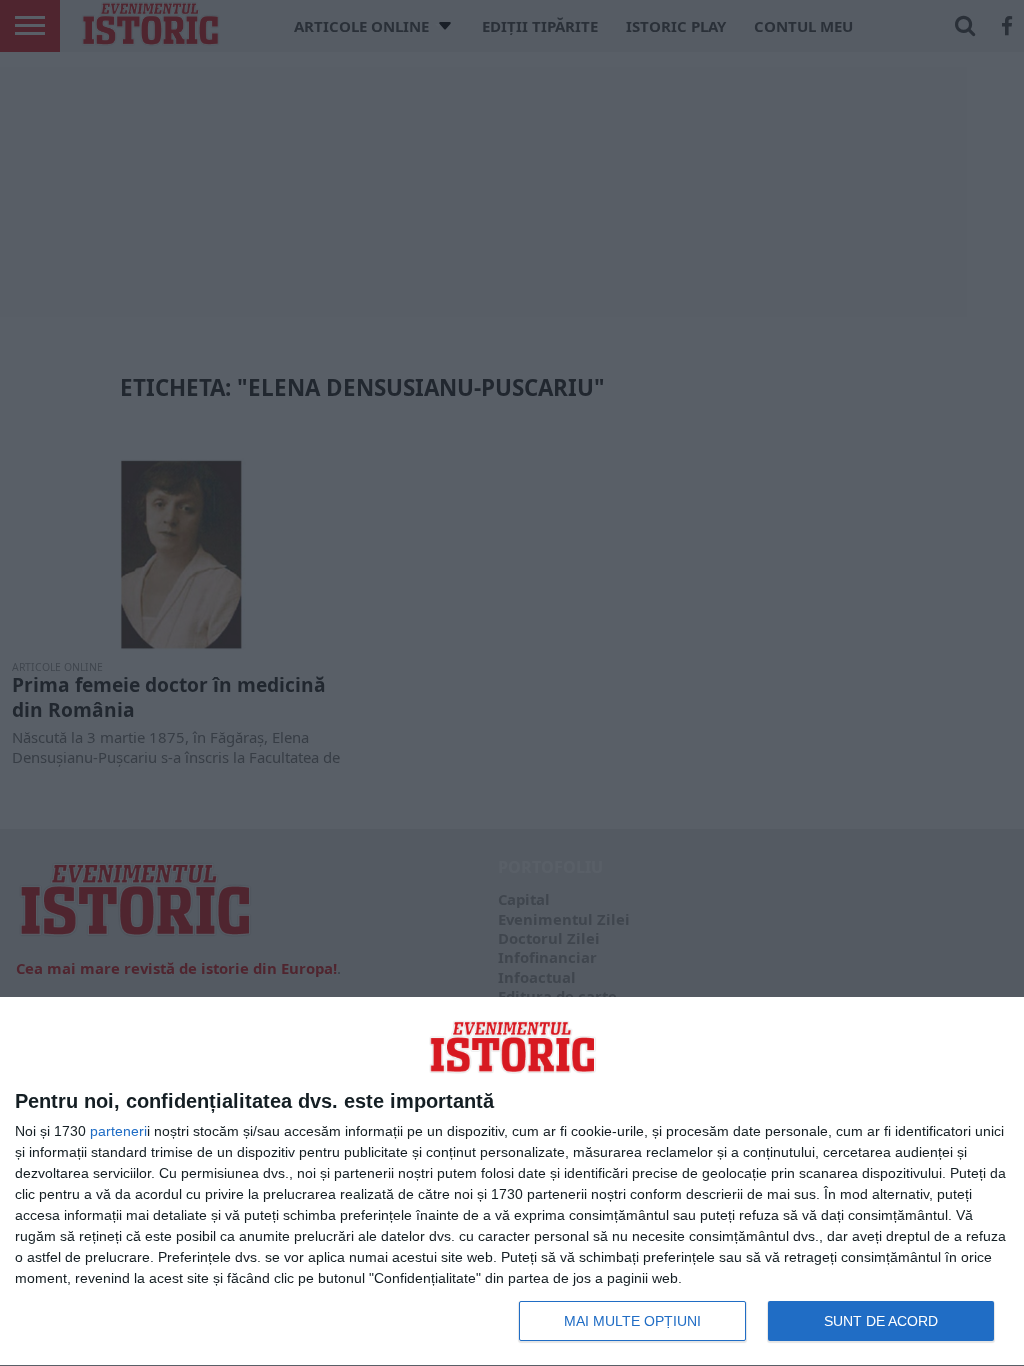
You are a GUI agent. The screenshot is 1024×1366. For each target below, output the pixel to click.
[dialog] (512, 1182)
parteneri (118, 1131)
